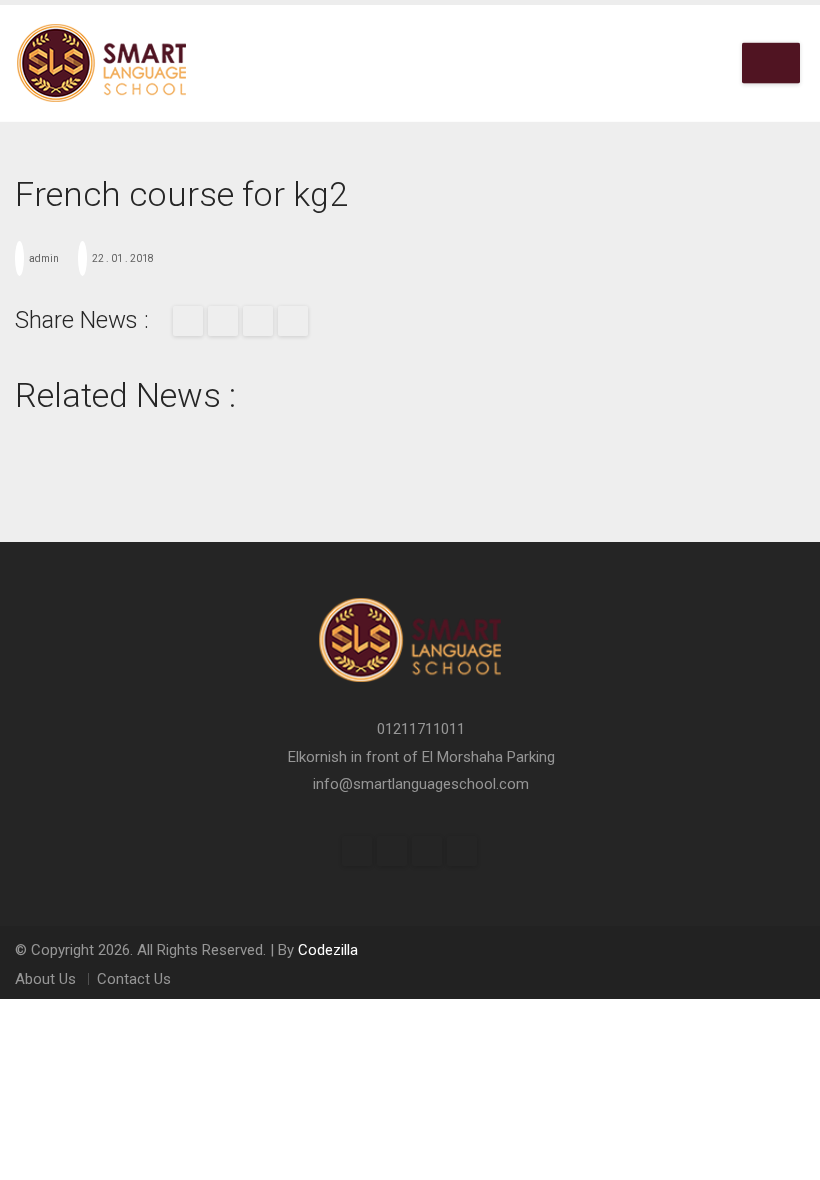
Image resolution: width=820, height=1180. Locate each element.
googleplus (293, 321)
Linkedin (462, 851)
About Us (45, 979)
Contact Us (134, 979)
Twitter (223, 321)
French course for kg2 (181, 194)
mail (258, 321)
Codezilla (328, 950)
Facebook (188, 321)
